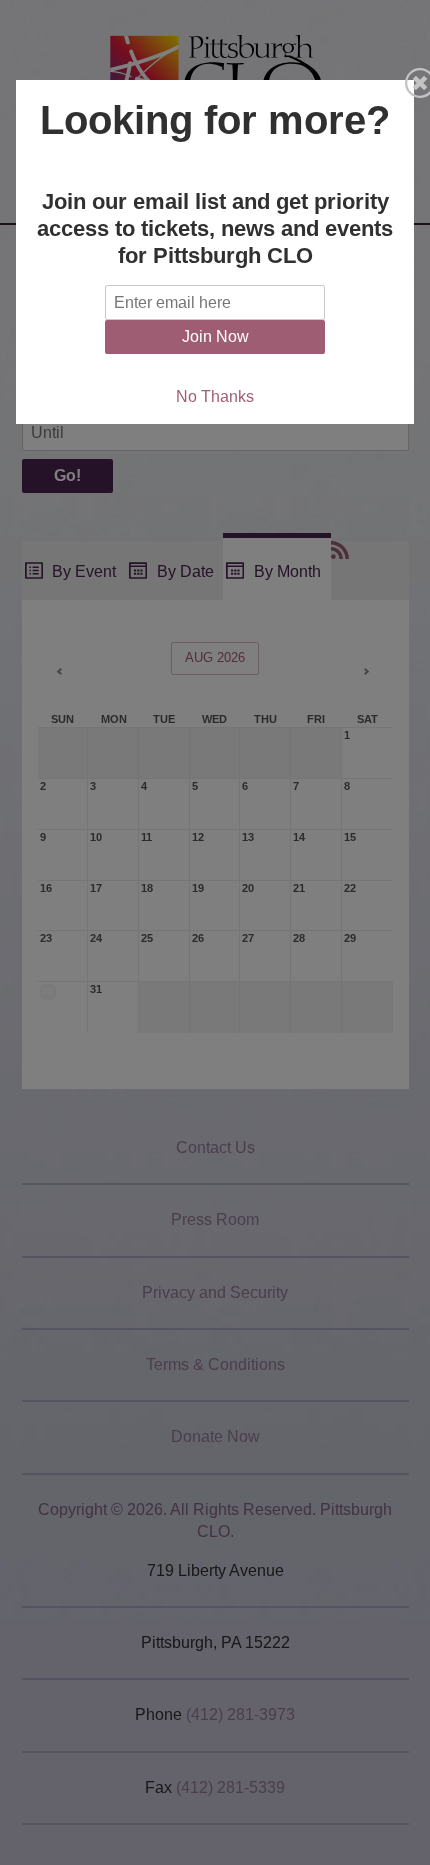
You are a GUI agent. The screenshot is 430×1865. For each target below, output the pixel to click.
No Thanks (215, 396)
